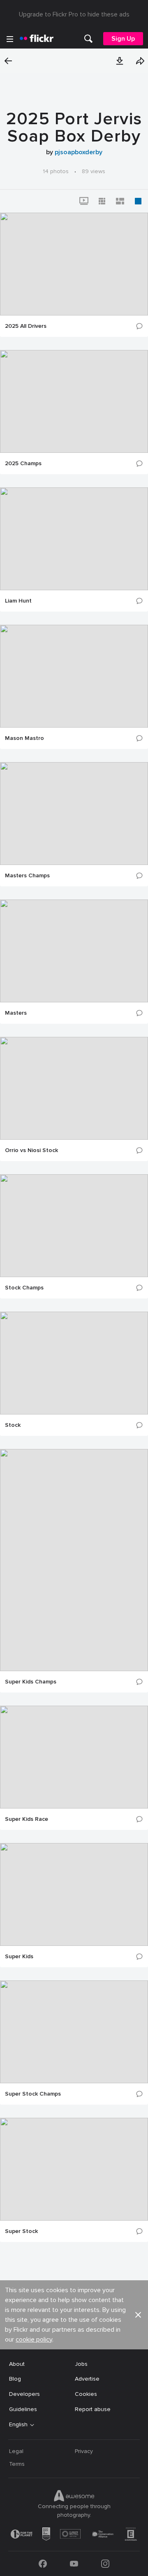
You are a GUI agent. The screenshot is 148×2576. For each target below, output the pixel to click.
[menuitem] (88, 39)
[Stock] (74, 1363)
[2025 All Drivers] (74, 264)
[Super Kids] (74, 1894)
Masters (16, 1013)
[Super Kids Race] (74, 1757)
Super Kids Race (27, 1819)
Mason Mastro (24, 738)
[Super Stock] (74, 2169)
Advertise (87, 2379)
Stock (13, 1425)
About (17, 2364)
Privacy (84, 2451)
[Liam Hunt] (74, 539)
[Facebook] (43, 2564)
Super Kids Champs (31, 1682)
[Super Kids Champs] (74, 1560)
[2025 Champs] (74, 401)
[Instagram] (105, 2564)
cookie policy (34, 2339)
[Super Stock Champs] (74, 2032)
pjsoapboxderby (79, 152)
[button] (120, 61)
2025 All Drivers (26, 326)
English (18, 2425)
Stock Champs (24, 1288)
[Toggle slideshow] (84, 201)
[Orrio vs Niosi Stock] (74, 1088)
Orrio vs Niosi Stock (31, 1150)
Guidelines (23, 2409)
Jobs (81, 2364)
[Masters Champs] (74, 814)
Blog (15, 2379)
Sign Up (123, 39)
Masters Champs (27, 876)
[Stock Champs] (74, 1226)
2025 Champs (23, 464)
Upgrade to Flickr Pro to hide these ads (74, 14)
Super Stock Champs (33, 2094)
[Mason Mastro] (74, 676)
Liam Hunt (18, 601)
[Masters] (74, 951)
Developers (24, 2394)
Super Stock (21, 2231)
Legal (16, 2451)
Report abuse (93, 2409)
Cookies (86, 2394)
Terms (17, 2464)
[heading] (37, 39)
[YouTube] (74, 2564)
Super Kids (19, 1957)
